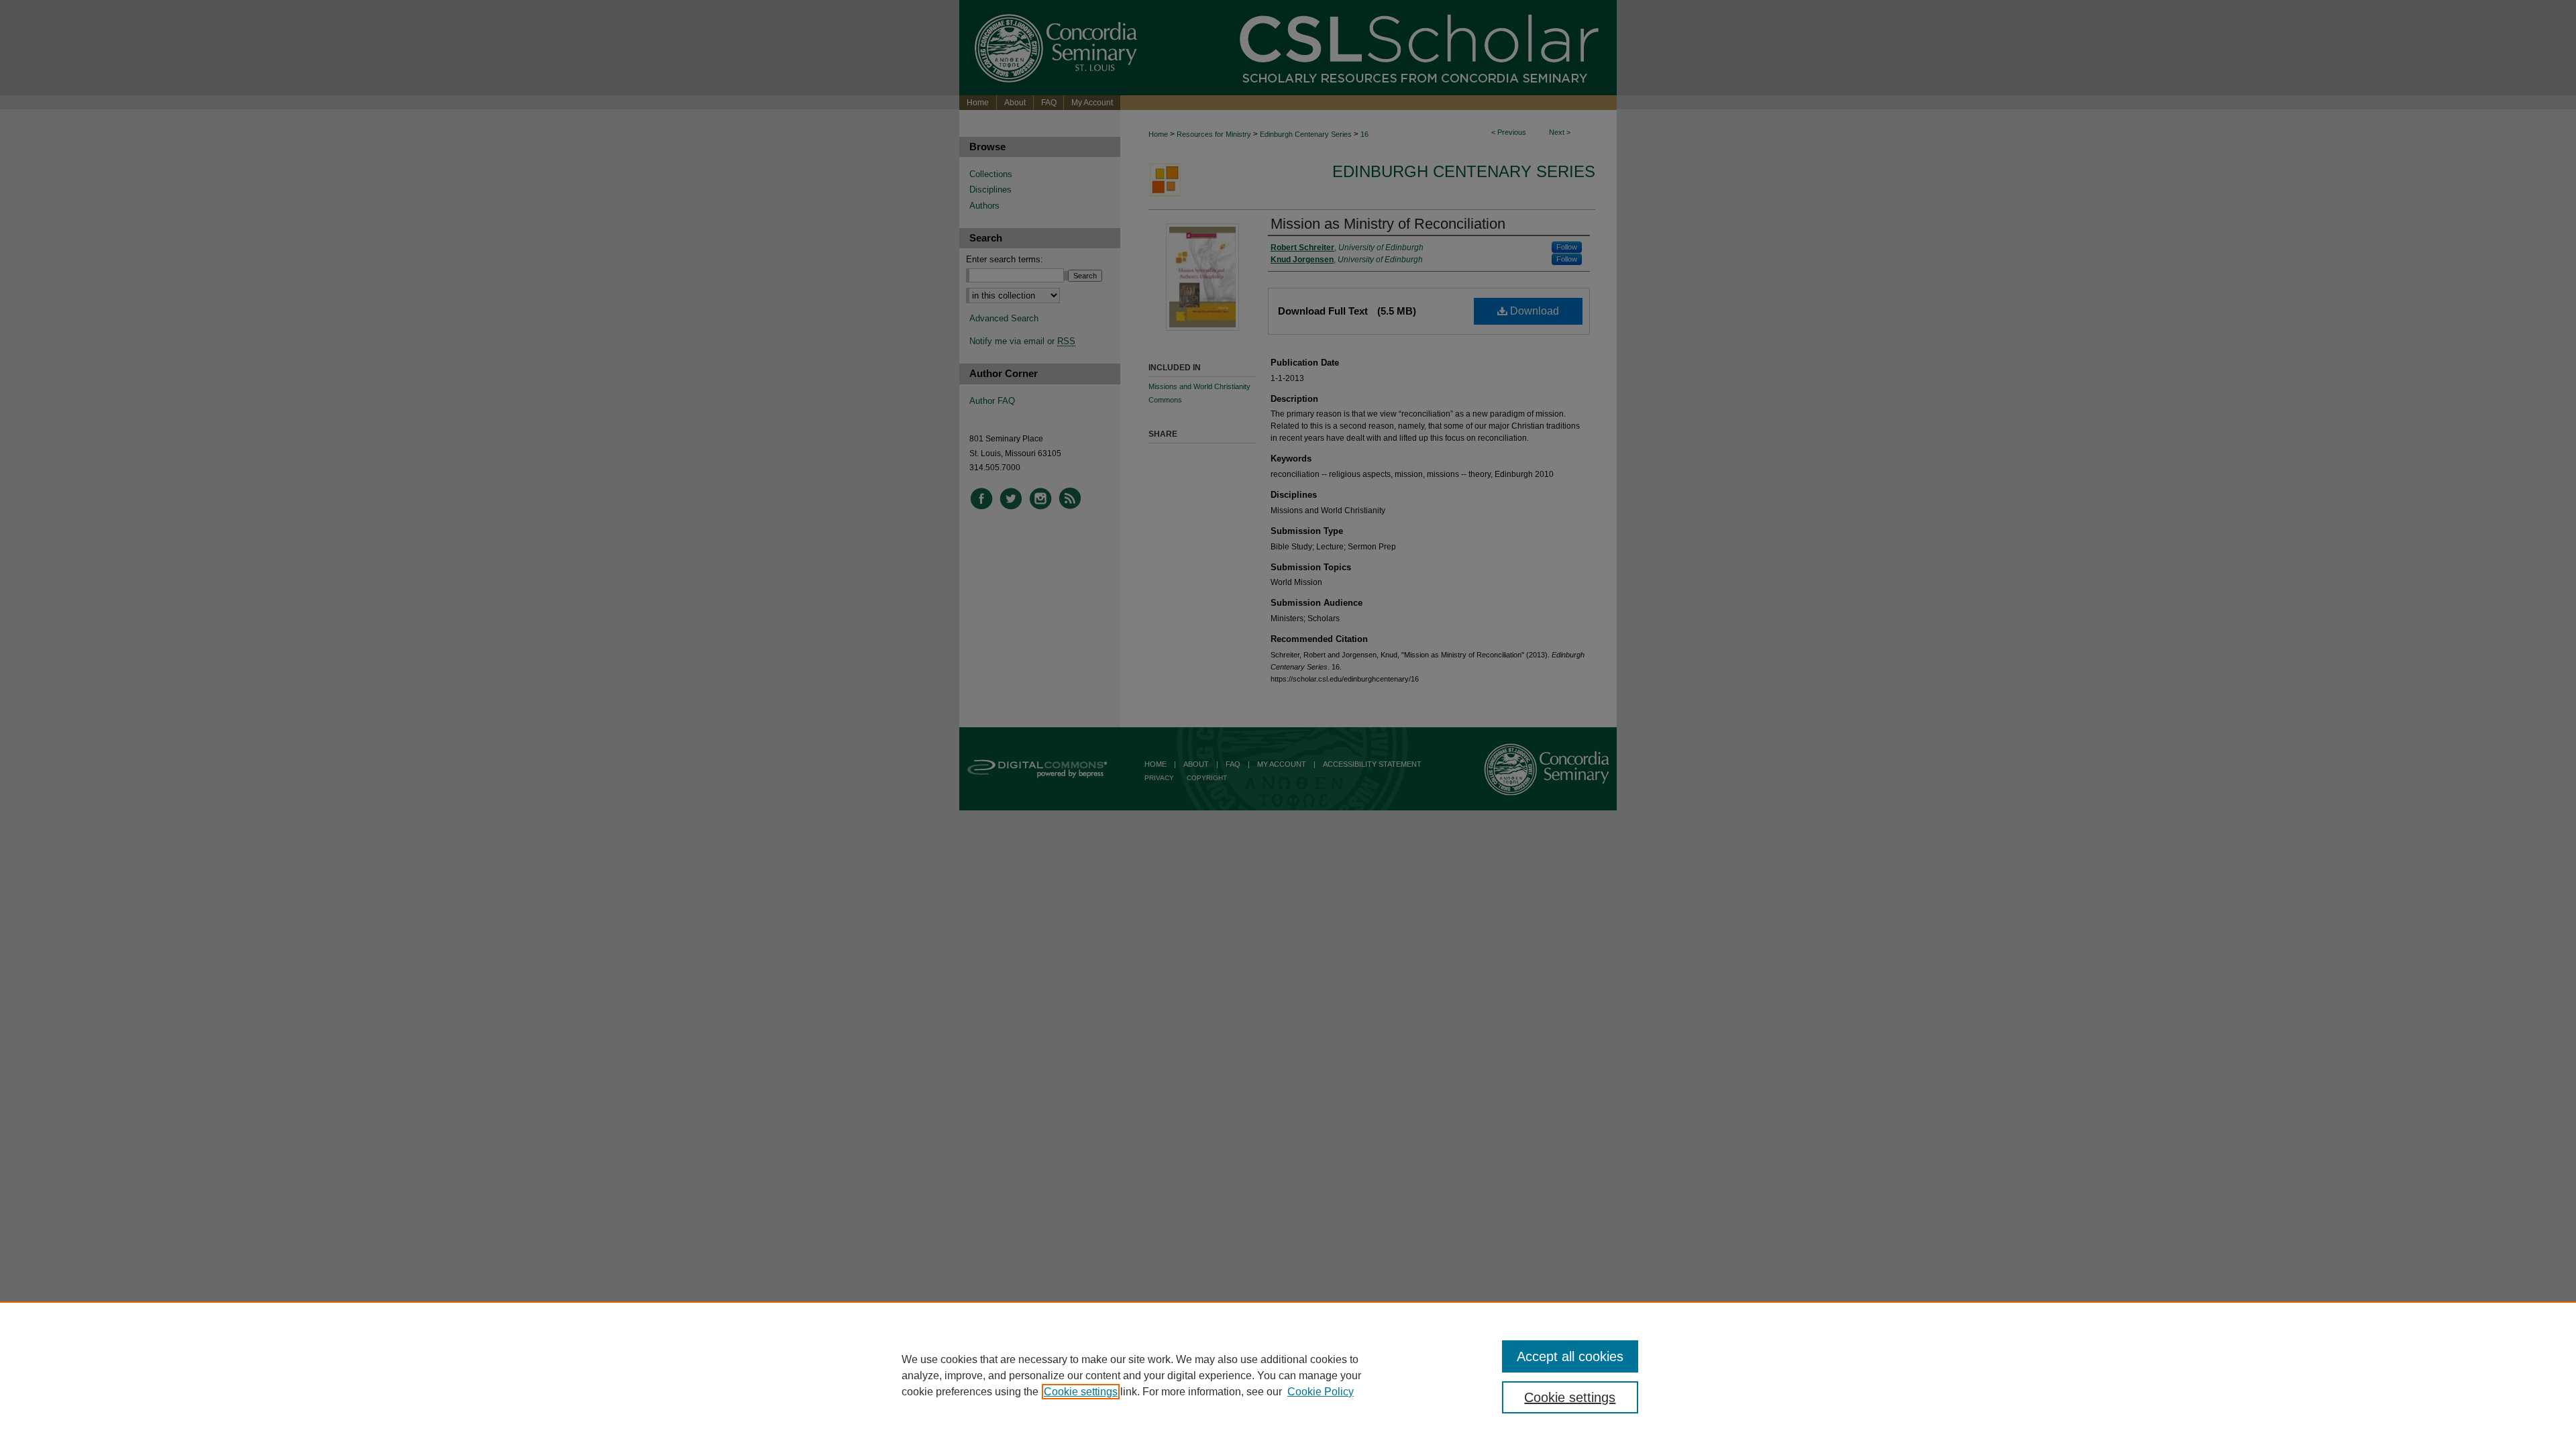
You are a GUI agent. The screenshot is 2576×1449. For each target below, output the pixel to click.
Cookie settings (1081, 1392)
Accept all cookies (1570, 1356)
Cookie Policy (1321, 1392)
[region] (1288, 1375)
